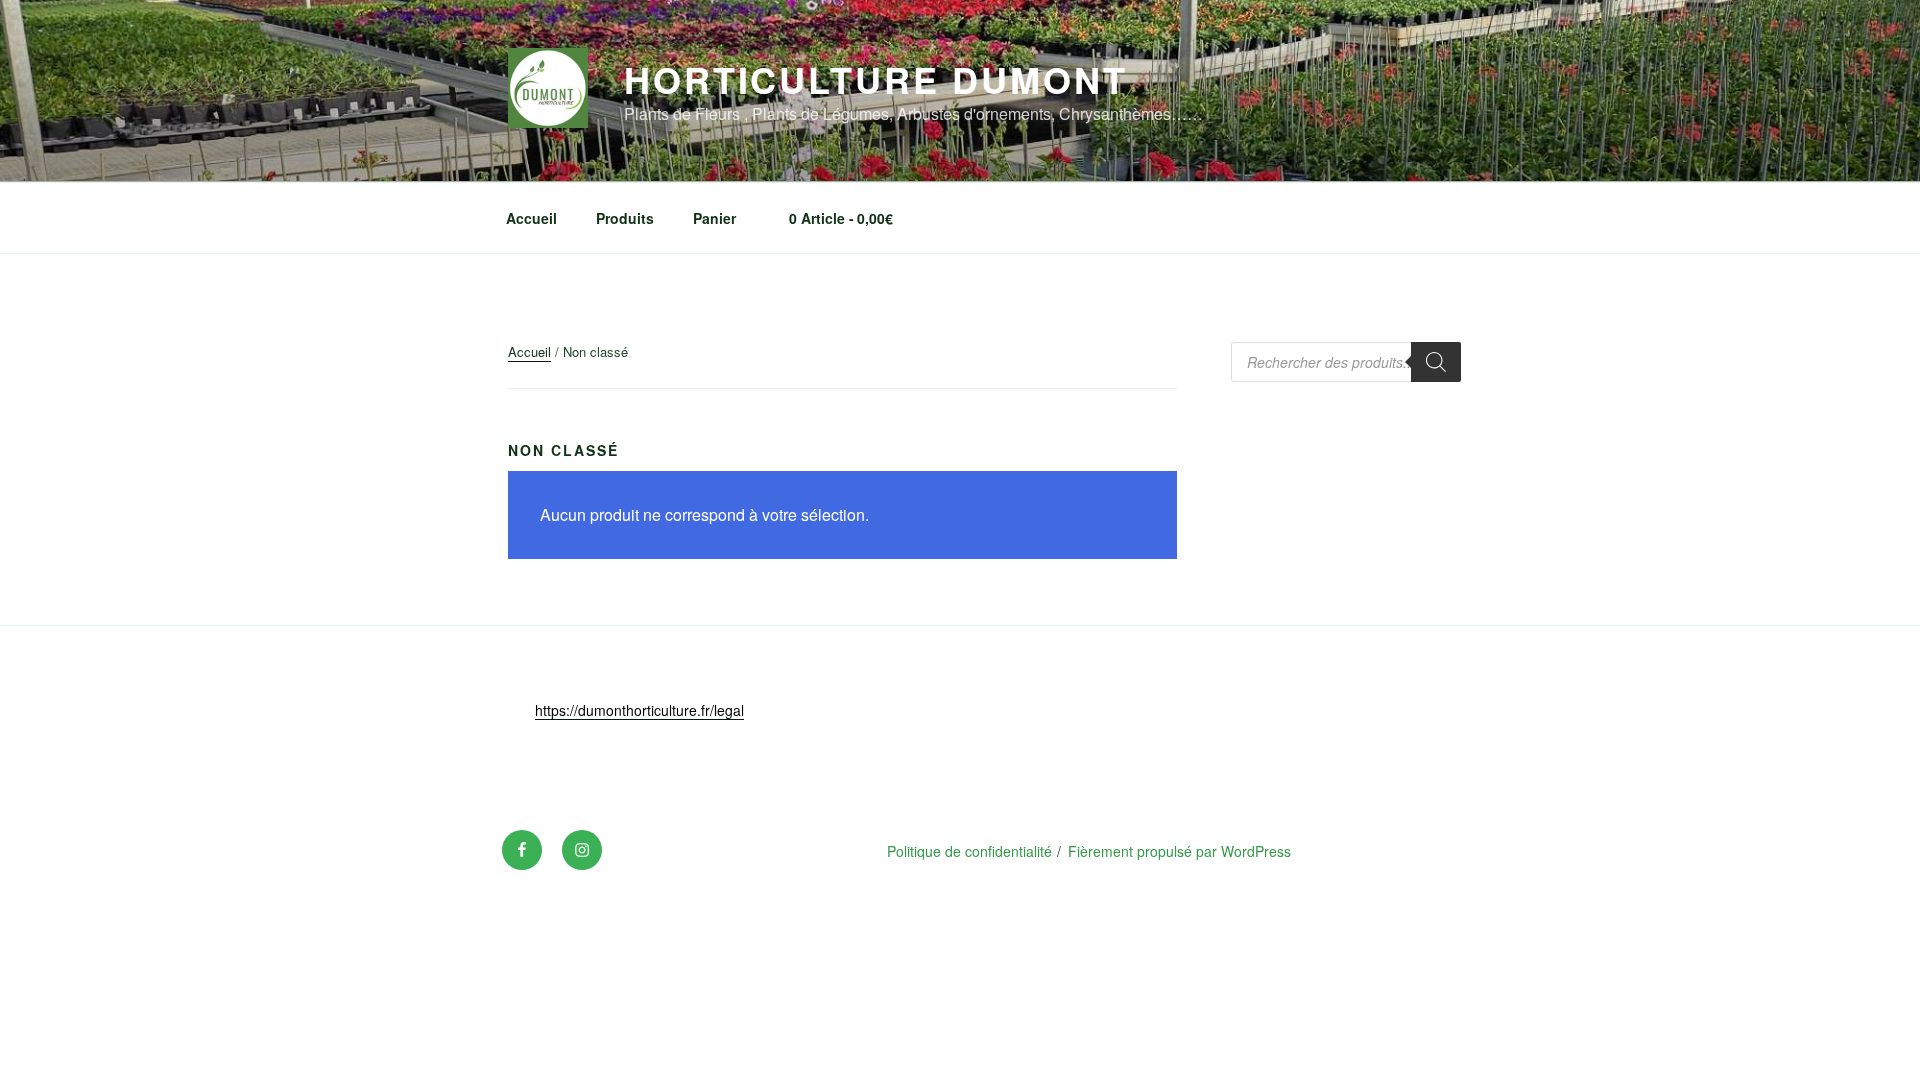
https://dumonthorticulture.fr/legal (639, 710)
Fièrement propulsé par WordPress (1179, 851)
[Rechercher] (1436, 362)
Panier (714, 218)
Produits (625, 218)
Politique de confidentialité (969, 851)
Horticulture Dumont (876, 79)
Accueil (531, 218)
